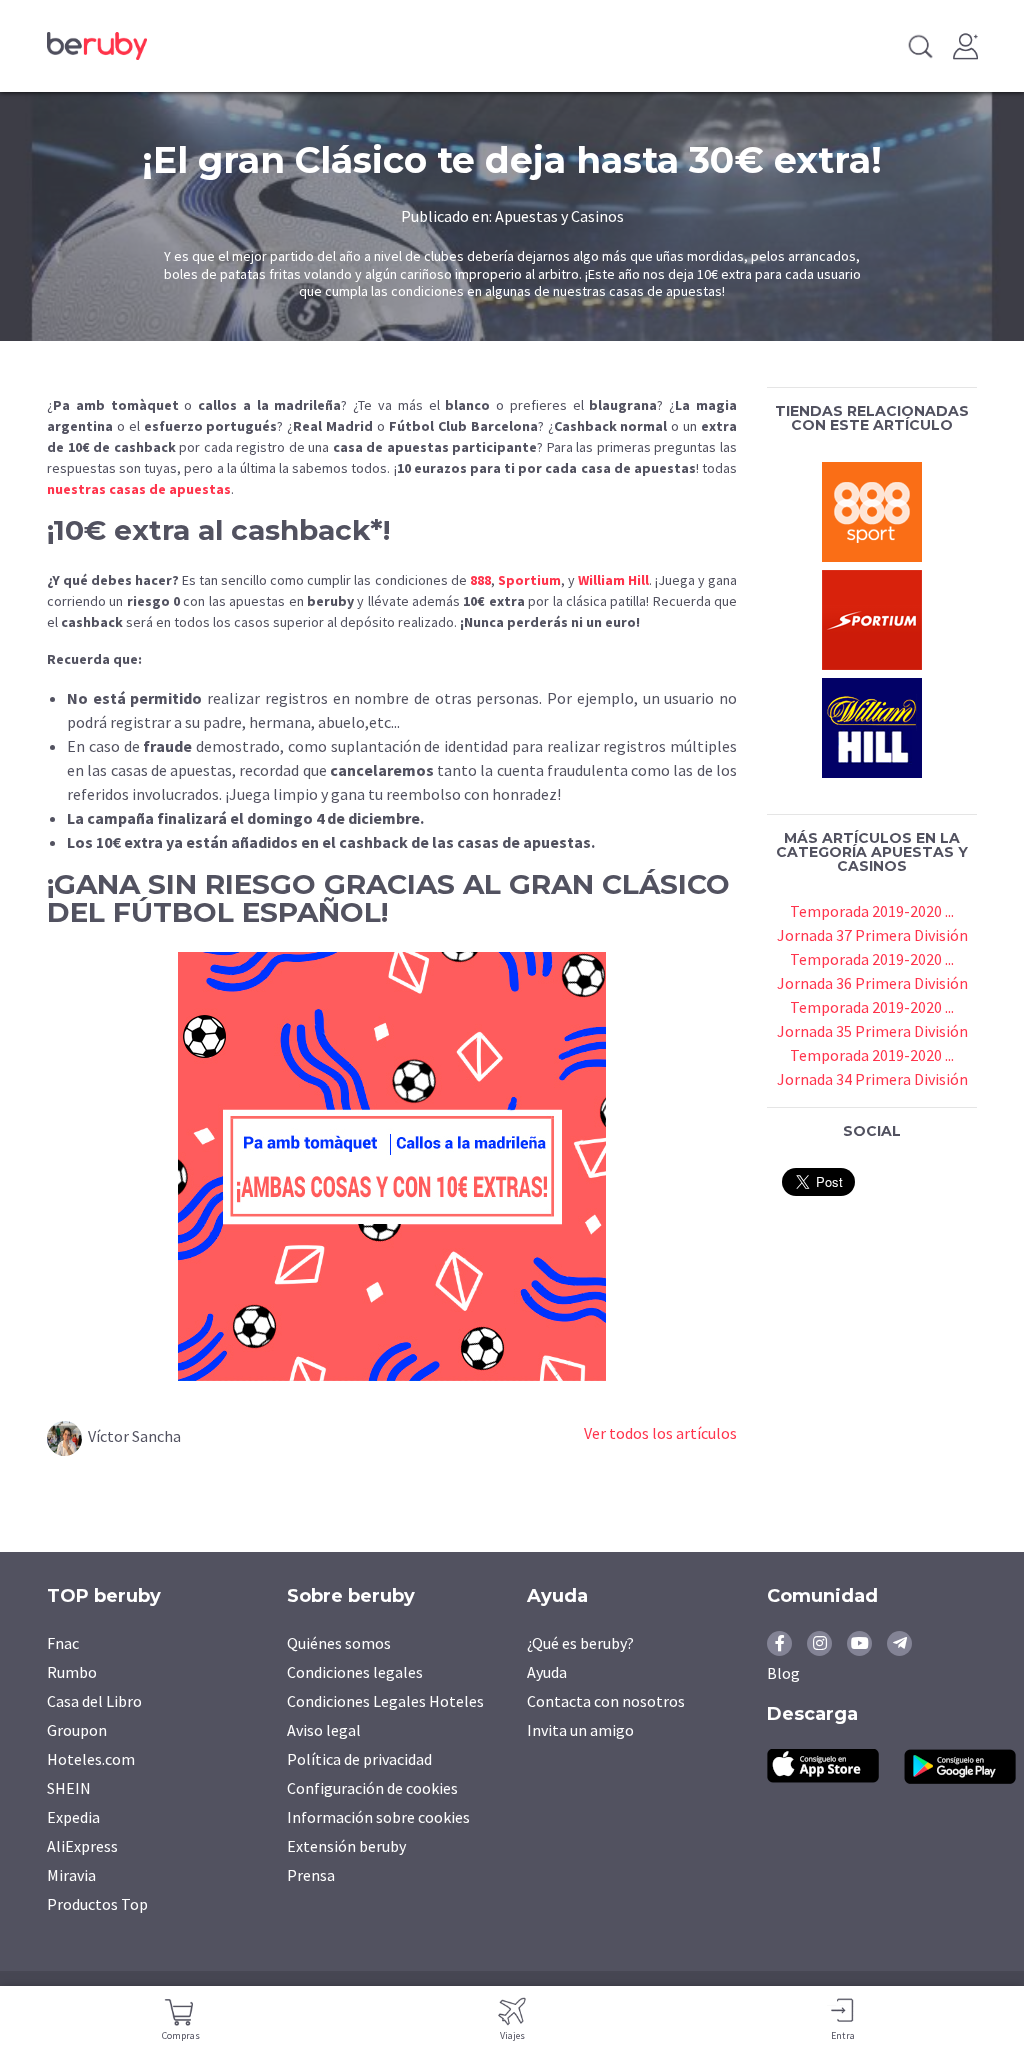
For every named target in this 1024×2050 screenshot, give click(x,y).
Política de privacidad (359, 1759)
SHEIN (69, 1788)
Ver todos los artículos (660, 1433)
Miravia (71, 1875)
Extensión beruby (346, 1846)
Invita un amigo (580, 1730)
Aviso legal (324, 1730)
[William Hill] (872, 725)
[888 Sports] (872, 509)
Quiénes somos (339, 1643)
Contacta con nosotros (606, 1701)
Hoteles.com (91, 1759)
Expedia (73, 1817)
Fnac (63, 1643)
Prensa (311, 1875)
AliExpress (82, 1846)
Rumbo (72, 1672)
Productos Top (97, 1904)
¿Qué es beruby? (580, 1643)
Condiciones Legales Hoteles (385, 1701)
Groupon (77, 1730)
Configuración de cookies (372, 1788)
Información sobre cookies (378, 1817)
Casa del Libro (94, 1701)
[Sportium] (872, 617)
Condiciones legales (355, 1672)
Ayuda (547, 1672)
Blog (783, 1673)
